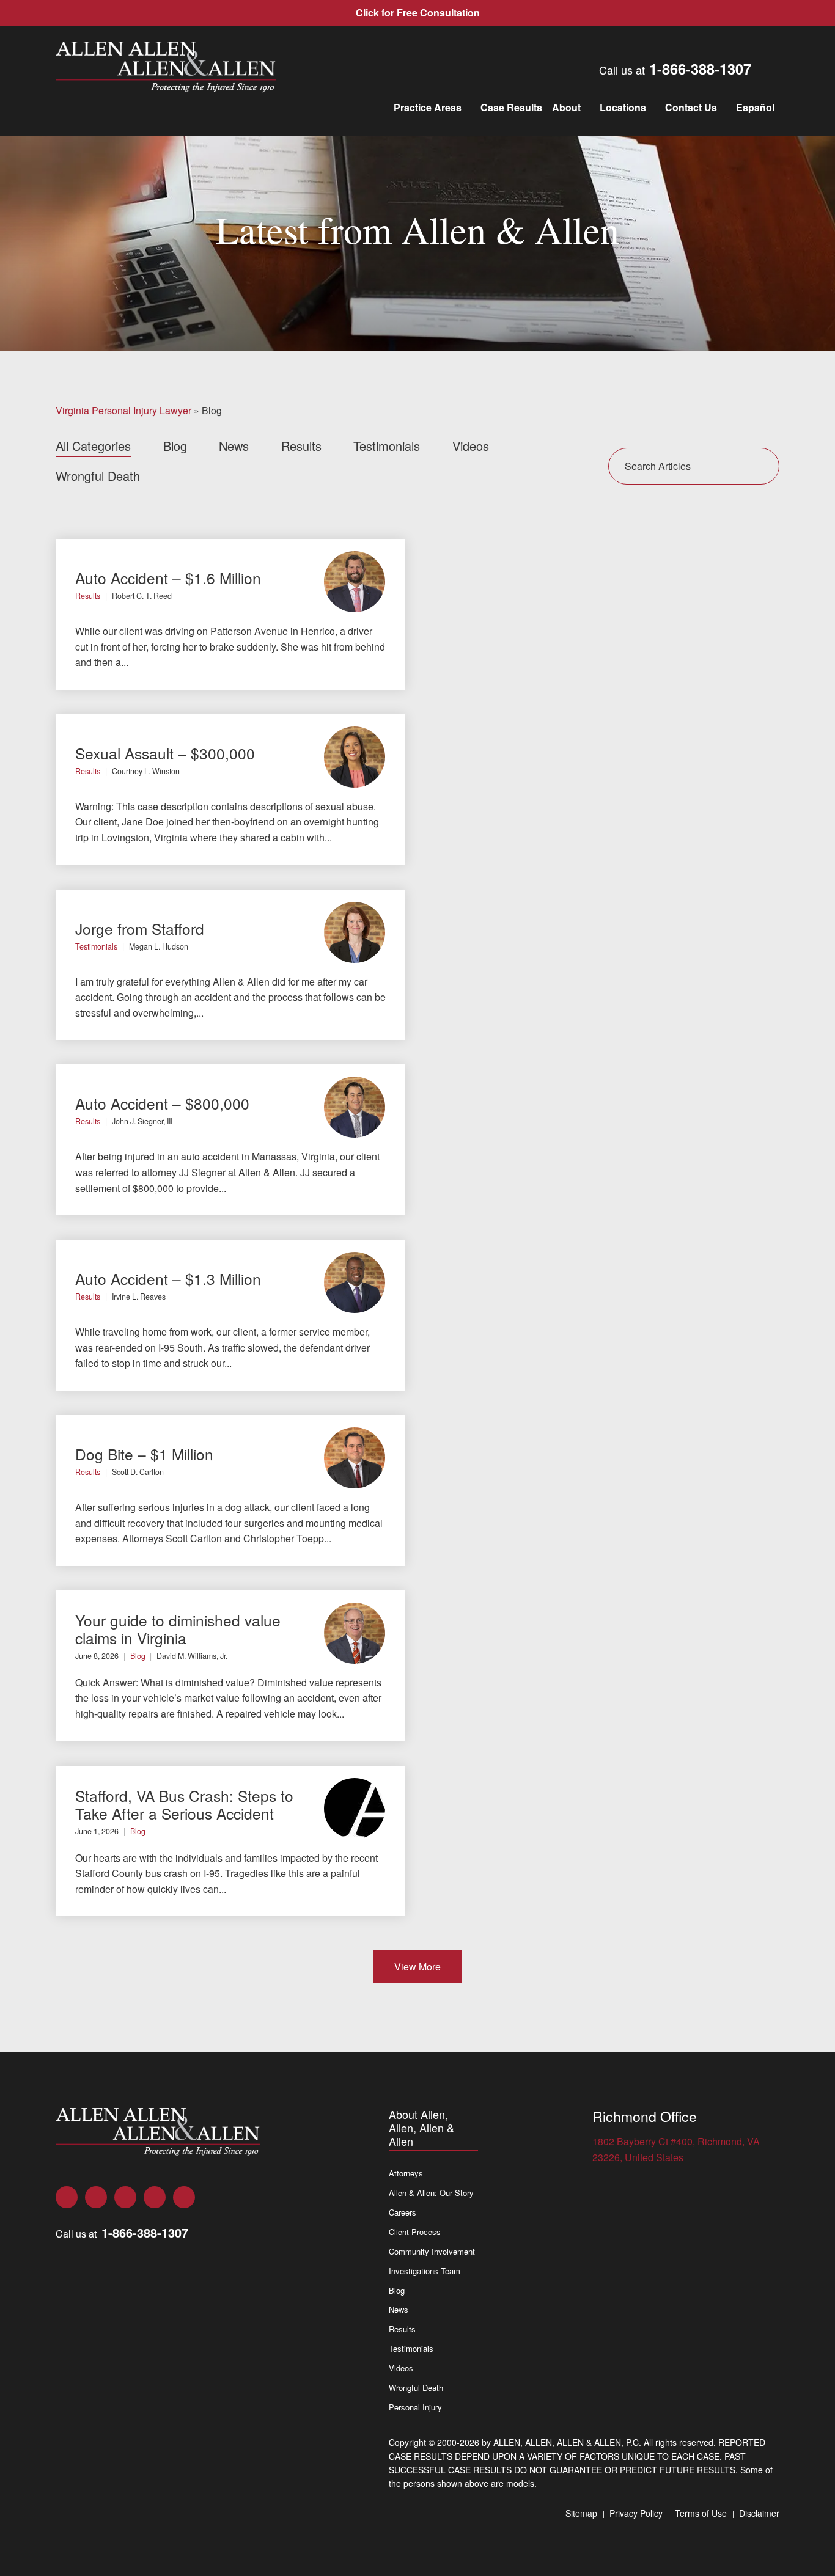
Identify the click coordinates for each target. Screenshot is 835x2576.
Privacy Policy (636, 2513)
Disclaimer (759, 2513)
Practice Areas (428, 107)
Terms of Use (701, 2513)
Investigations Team (425, 2271)
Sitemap (581, 2513)
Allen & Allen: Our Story (431, 2193)
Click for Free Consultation (418, 13)
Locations (623, 107)
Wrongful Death (98, 476)
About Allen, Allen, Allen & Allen (421, 2128)
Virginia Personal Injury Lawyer (123, 410)
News (234, 446)
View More (417, 1967)
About (566, 107)
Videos (471, 446)
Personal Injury (415, 2407)
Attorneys (406, 2173)
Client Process (415, 2232)
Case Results (511, 107)
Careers (403, 2212)
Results (301, 446)
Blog (175, 446)
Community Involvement (432, 2251)
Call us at (675, 68)
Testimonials (387, 446)
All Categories (93, 446)
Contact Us (691, 107)
